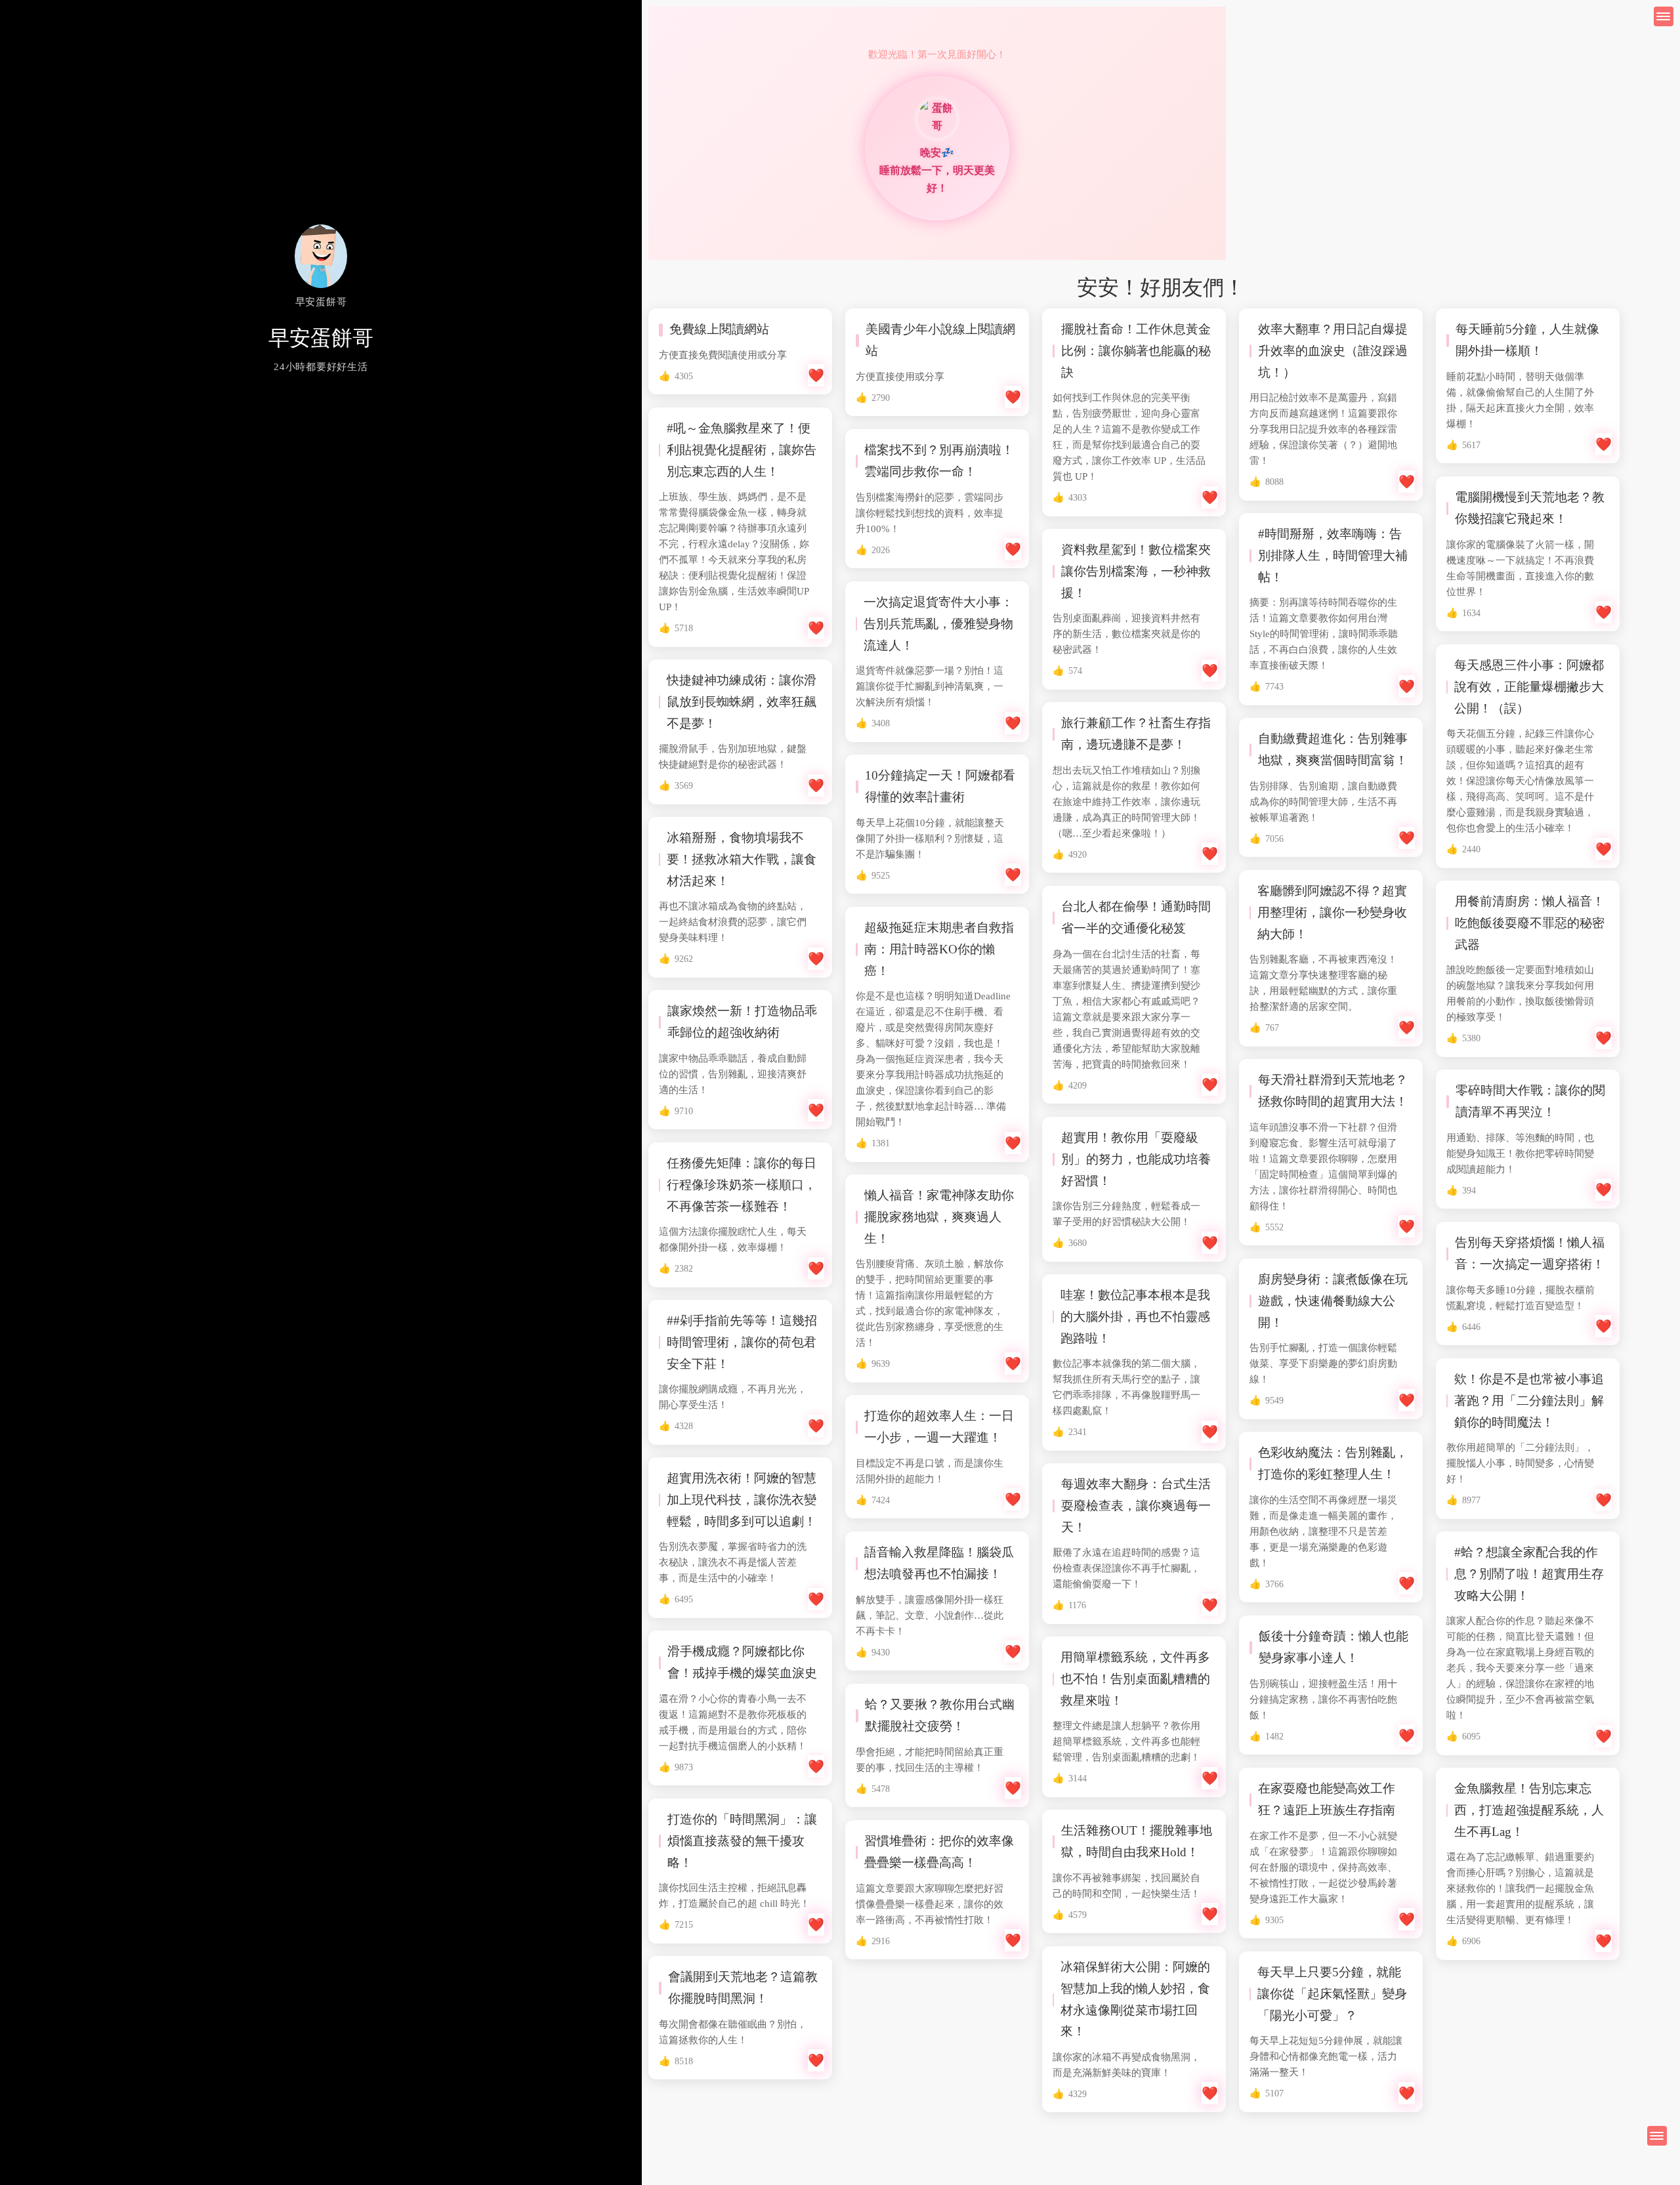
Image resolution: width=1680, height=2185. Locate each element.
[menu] (1657, 2136)
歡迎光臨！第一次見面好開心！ (937, 54)
